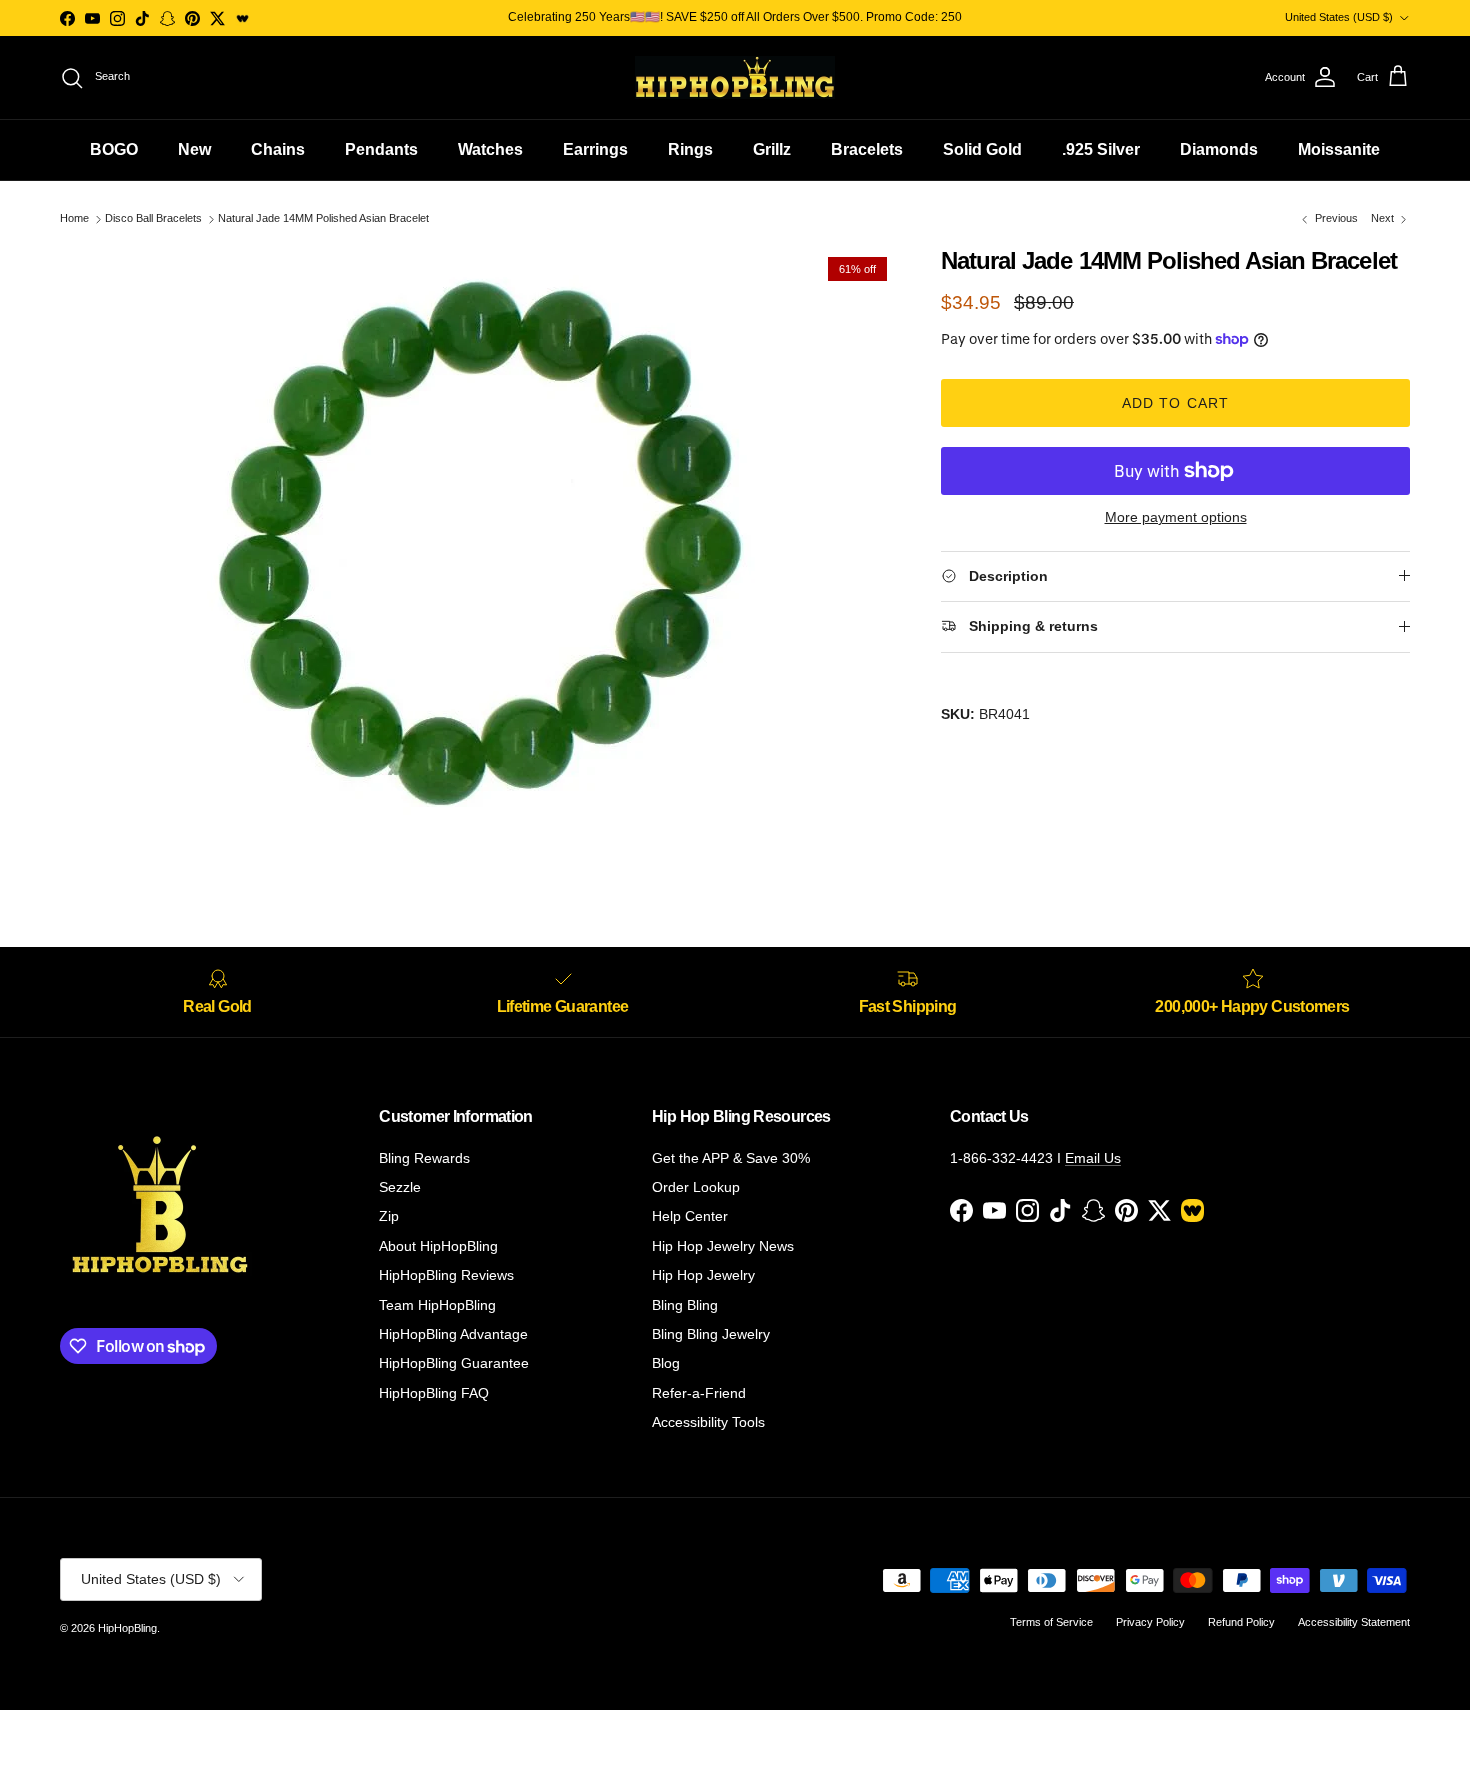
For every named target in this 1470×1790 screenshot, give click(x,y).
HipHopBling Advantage (453, 1334)
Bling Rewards (424, 1158)
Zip (389, 1216)
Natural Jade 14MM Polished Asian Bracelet (323, 219)
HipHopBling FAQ (434, 1393)
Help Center (690, 1216)
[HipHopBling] (735, 77)
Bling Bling (685, 1305)
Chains (278, 149)
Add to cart (1175, 403)
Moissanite (1339, 149)
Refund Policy (1241, 1622)
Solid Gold (982, 149)
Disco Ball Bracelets (153, 219)
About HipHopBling (438, 1246)
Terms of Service (1051, 1622)
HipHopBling (127, 1628)
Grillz (772, 149)
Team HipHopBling (437, 1305)
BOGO (114, 149)
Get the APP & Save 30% (731, 1158)
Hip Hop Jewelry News (723, 1246)
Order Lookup (696, 1187)
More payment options (1176, 517)
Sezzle (400, 1187)
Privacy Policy (1150, 1622)
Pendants (381, 149)
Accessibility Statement (1354, 1622)
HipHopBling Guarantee (454, 1363)
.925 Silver (1101, 149)
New (194, 149)
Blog (666, 1363)
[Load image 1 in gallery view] (478, 547)
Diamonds (1219, 149)
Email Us (1093, 1158)
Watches (490, 149)
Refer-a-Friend (699, 1393)
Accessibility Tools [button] (708, 1422)
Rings (690, 149)
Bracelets (867, 149)
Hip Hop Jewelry (703, 1275)
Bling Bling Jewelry (711, 1334)
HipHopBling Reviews (446, 1275)
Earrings (595, 149)
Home (74, 219)
